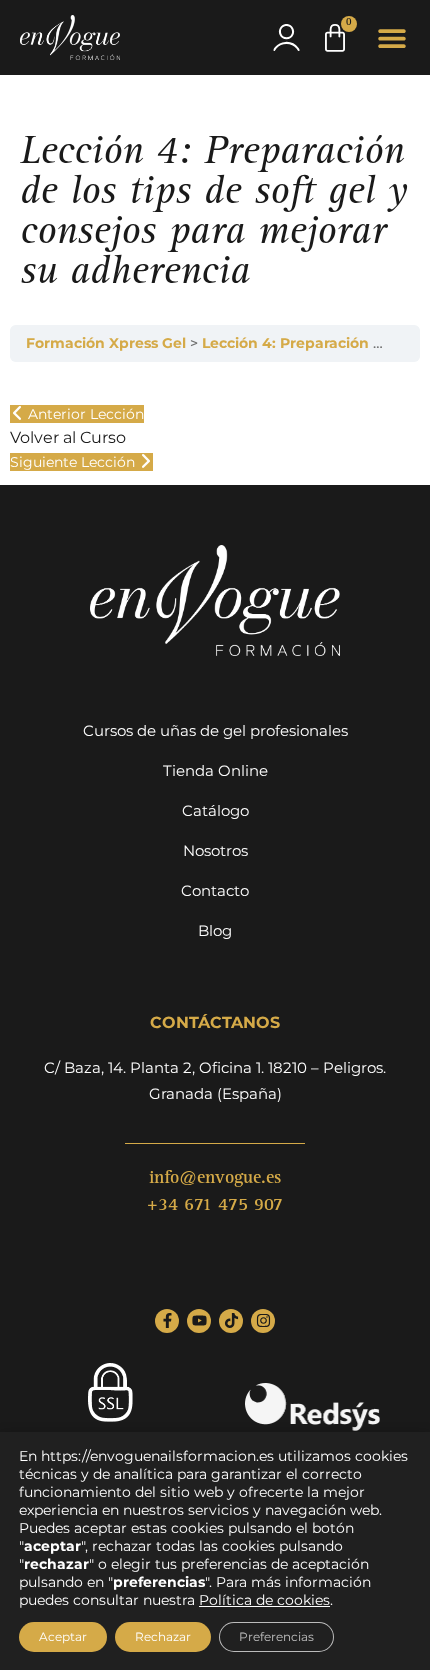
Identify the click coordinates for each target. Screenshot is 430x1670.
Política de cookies (264, 1600)
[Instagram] (263, 1321)
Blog (215, 930)
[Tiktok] (231, 1321)
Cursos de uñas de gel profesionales (215, 730)
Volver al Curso (68, 437)
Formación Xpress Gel (108, 343)
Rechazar (163, 1636)
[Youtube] (199, 1321)
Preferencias (276, 1636)
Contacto (215, 890)
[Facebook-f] (167, 1321)
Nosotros (215, 850)
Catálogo (215, 810)
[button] (392, 37)
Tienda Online (215, 770)
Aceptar (63, 1636)
